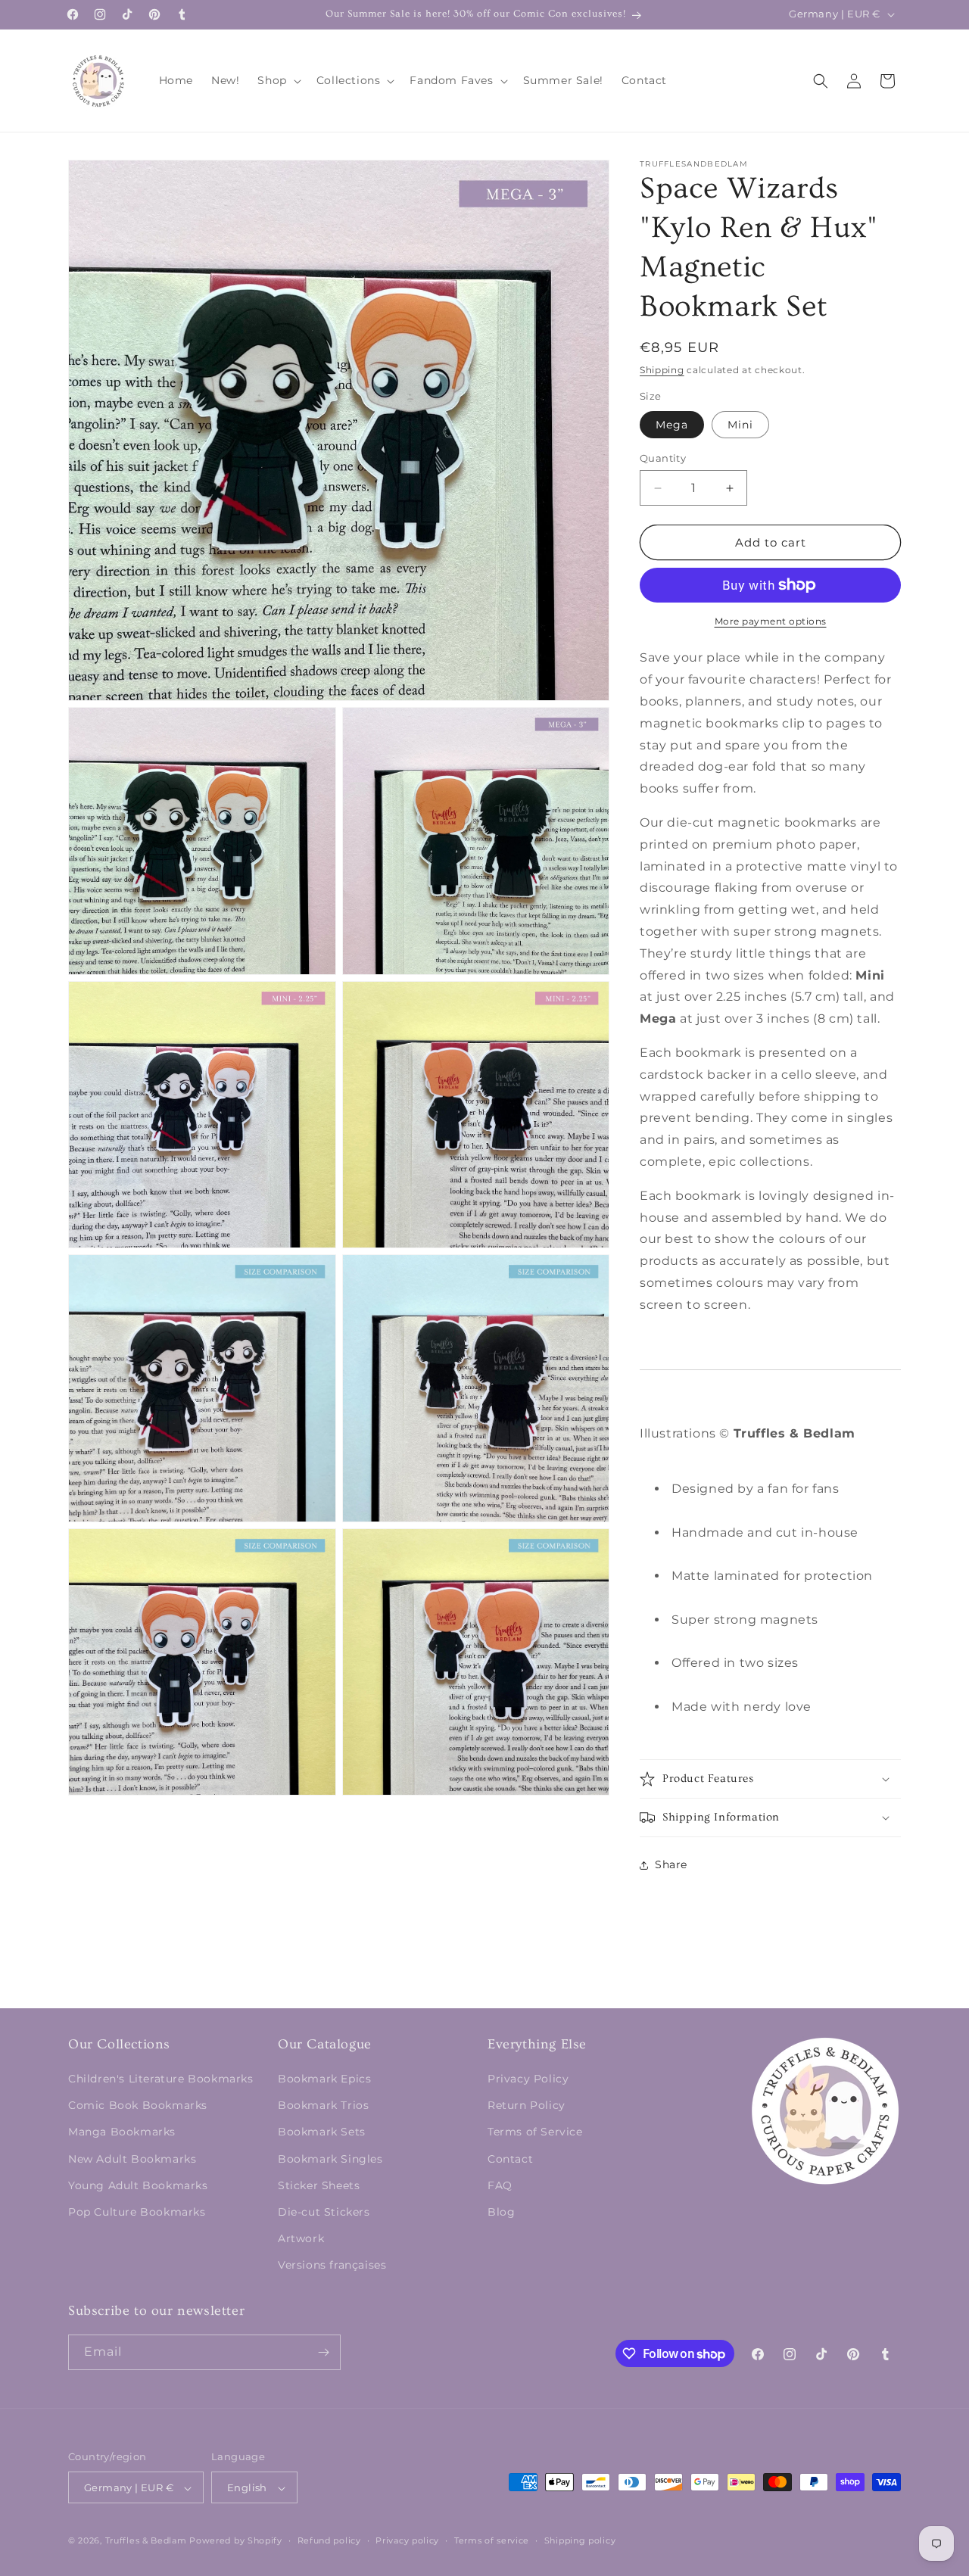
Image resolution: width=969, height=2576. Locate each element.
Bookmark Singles (330, 2159)
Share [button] (671, 1864)
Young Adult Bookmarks (138, 2185)
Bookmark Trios (323, 2105)
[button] (277, 80)
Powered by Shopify (236, 2541)
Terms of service (492, 2540)
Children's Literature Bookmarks (161, 2079)
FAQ (500, 2185)
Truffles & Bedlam (146, 2541)
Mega (672, 425)
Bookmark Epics (324, 2079)
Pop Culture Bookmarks (137, 2212)
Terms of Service (535, 2132)
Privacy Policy (528, 2079)
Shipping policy (580, 2540)
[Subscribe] (323, 2352)
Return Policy (527, 2105)
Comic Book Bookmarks (138, 2105)
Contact (510, 2159)
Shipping (662, 370)
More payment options (771, 621)
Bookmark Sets (322, 2132)
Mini (740, 425)
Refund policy (329, 2540)
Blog (501, 2212)
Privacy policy (407, 2540)
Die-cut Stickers (324, 2212)
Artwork (301, 2238)
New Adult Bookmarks (132, 2159)
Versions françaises (332, 2266)
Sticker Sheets (319, 2185)
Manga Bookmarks (122, 2132)
